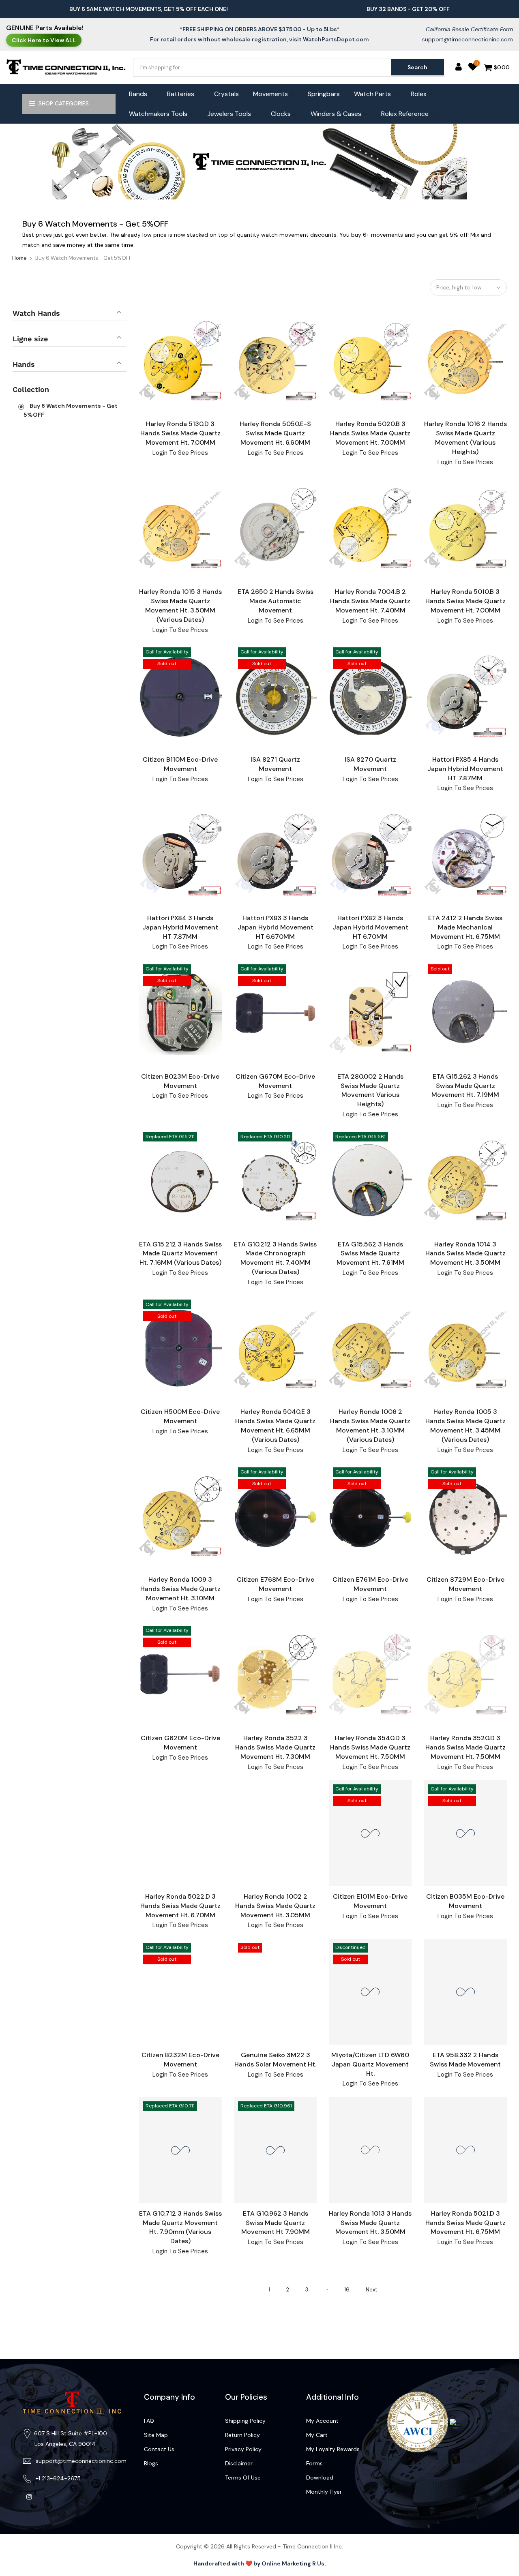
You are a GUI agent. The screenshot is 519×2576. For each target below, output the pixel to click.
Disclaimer (239, 2463)
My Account (322, 2421)
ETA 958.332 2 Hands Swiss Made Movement (465, 2060)
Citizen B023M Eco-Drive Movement (180, 1081)
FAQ (149, 2421)
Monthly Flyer (324, 2492)
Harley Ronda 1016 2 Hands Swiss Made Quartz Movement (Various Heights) (465, 438)
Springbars (324, 94)
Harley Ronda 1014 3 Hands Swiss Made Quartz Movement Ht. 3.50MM (465, 1254)
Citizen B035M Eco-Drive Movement (465, 1901)
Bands (138, 94)
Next (371, 2290)
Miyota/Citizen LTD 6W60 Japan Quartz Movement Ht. (370, 2064)
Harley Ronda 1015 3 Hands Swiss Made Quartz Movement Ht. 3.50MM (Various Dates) (180, 606)
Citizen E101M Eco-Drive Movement (370, 1901)
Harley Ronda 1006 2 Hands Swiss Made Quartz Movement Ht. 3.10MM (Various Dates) (370, 1426)
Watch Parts (372, 94)
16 (347, 2290)
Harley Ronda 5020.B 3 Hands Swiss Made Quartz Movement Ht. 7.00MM (370, 433)
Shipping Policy (245, 2421)
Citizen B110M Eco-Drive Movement (180, 764)
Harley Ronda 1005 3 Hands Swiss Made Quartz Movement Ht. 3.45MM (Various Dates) (465, 1426)
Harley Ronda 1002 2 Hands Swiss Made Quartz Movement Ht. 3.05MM (275, 1906)
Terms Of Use (243, 2477)
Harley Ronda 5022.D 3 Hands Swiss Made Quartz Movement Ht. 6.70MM (180, 1906)
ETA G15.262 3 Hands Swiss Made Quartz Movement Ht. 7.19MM (465, 1086)
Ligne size (30, 339)
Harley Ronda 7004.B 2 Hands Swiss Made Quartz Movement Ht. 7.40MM (370, 601)
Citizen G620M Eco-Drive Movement (180, 1743)
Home (19, 258)
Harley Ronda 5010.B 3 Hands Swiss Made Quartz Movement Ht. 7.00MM (465, 601)
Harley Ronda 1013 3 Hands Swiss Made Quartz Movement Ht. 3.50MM (370, 2223)
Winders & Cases (336, 114)
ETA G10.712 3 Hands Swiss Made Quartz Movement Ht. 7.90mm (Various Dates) (180, 2227)
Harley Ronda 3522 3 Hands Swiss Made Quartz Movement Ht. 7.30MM (275, 1747)
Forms (314, 2463)
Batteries (181, 94)
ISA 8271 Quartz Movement (275, 764)
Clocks (281, 114)
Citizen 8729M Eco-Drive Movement (465, 1584)
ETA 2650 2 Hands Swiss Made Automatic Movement (276, 601)
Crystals (226, 94)
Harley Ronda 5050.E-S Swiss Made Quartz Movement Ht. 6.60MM (275, 433)
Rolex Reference (405, 114)
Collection (31, 389)
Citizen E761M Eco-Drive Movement (370, 1584)
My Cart (317, 2435)
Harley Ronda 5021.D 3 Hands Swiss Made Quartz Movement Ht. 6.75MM (465, 2223)
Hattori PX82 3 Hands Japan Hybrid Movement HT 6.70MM (370, 927)
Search (417, 67)
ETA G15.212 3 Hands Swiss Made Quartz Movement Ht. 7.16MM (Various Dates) (180, 1254)
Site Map (156, 2435)
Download (320, 2477)
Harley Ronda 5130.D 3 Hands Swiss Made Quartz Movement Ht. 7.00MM (180, 433)
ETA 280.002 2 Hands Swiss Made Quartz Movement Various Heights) (370, 1090)
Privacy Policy (243, 2449)
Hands (24, 364)
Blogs (151, 2463)
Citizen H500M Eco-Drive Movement (180, 1416)
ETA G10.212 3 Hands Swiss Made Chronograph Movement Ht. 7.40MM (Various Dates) (275, 1258)
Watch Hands (36, 313)
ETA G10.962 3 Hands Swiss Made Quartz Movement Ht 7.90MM (276, 2223)
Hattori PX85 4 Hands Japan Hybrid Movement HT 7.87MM (465, 769)
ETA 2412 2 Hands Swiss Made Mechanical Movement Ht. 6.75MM (465, 927)
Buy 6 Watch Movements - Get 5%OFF (71, 410)
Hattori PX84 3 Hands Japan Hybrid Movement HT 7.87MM (180, 927)
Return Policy (242, 2435)
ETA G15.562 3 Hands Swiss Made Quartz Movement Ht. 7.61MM (370, 1254)
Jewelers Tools (229, 114)
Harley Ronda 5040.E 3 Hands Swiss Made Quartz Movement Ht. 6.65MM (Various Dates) (275, 1426)
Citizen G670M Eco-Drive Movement (275, 1081)
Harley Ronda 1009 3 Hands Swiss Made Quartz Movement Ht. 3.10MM (180, 1589)
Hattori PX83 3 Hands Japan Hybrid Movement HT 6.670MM (276, 927)
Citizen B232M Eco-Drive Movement (180, 2060)
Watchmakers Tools (158, 114)
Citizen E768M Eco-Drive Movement (276, 1584)
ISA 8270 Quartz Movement (370, 764)
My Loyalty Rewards (333, 2449)
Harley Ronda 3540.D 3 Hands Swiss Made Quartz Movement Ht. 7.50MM (370, 1747)
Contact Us (159, 2449)
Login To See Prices (180, 453)
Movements (270, 94)
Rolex (419, 94)
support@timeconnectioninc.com (468, 39)
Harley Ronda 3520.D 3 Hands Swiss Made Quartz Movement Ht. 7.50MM (465, 1747)
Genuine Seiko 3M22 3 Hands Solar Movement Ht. (275, 2060)
